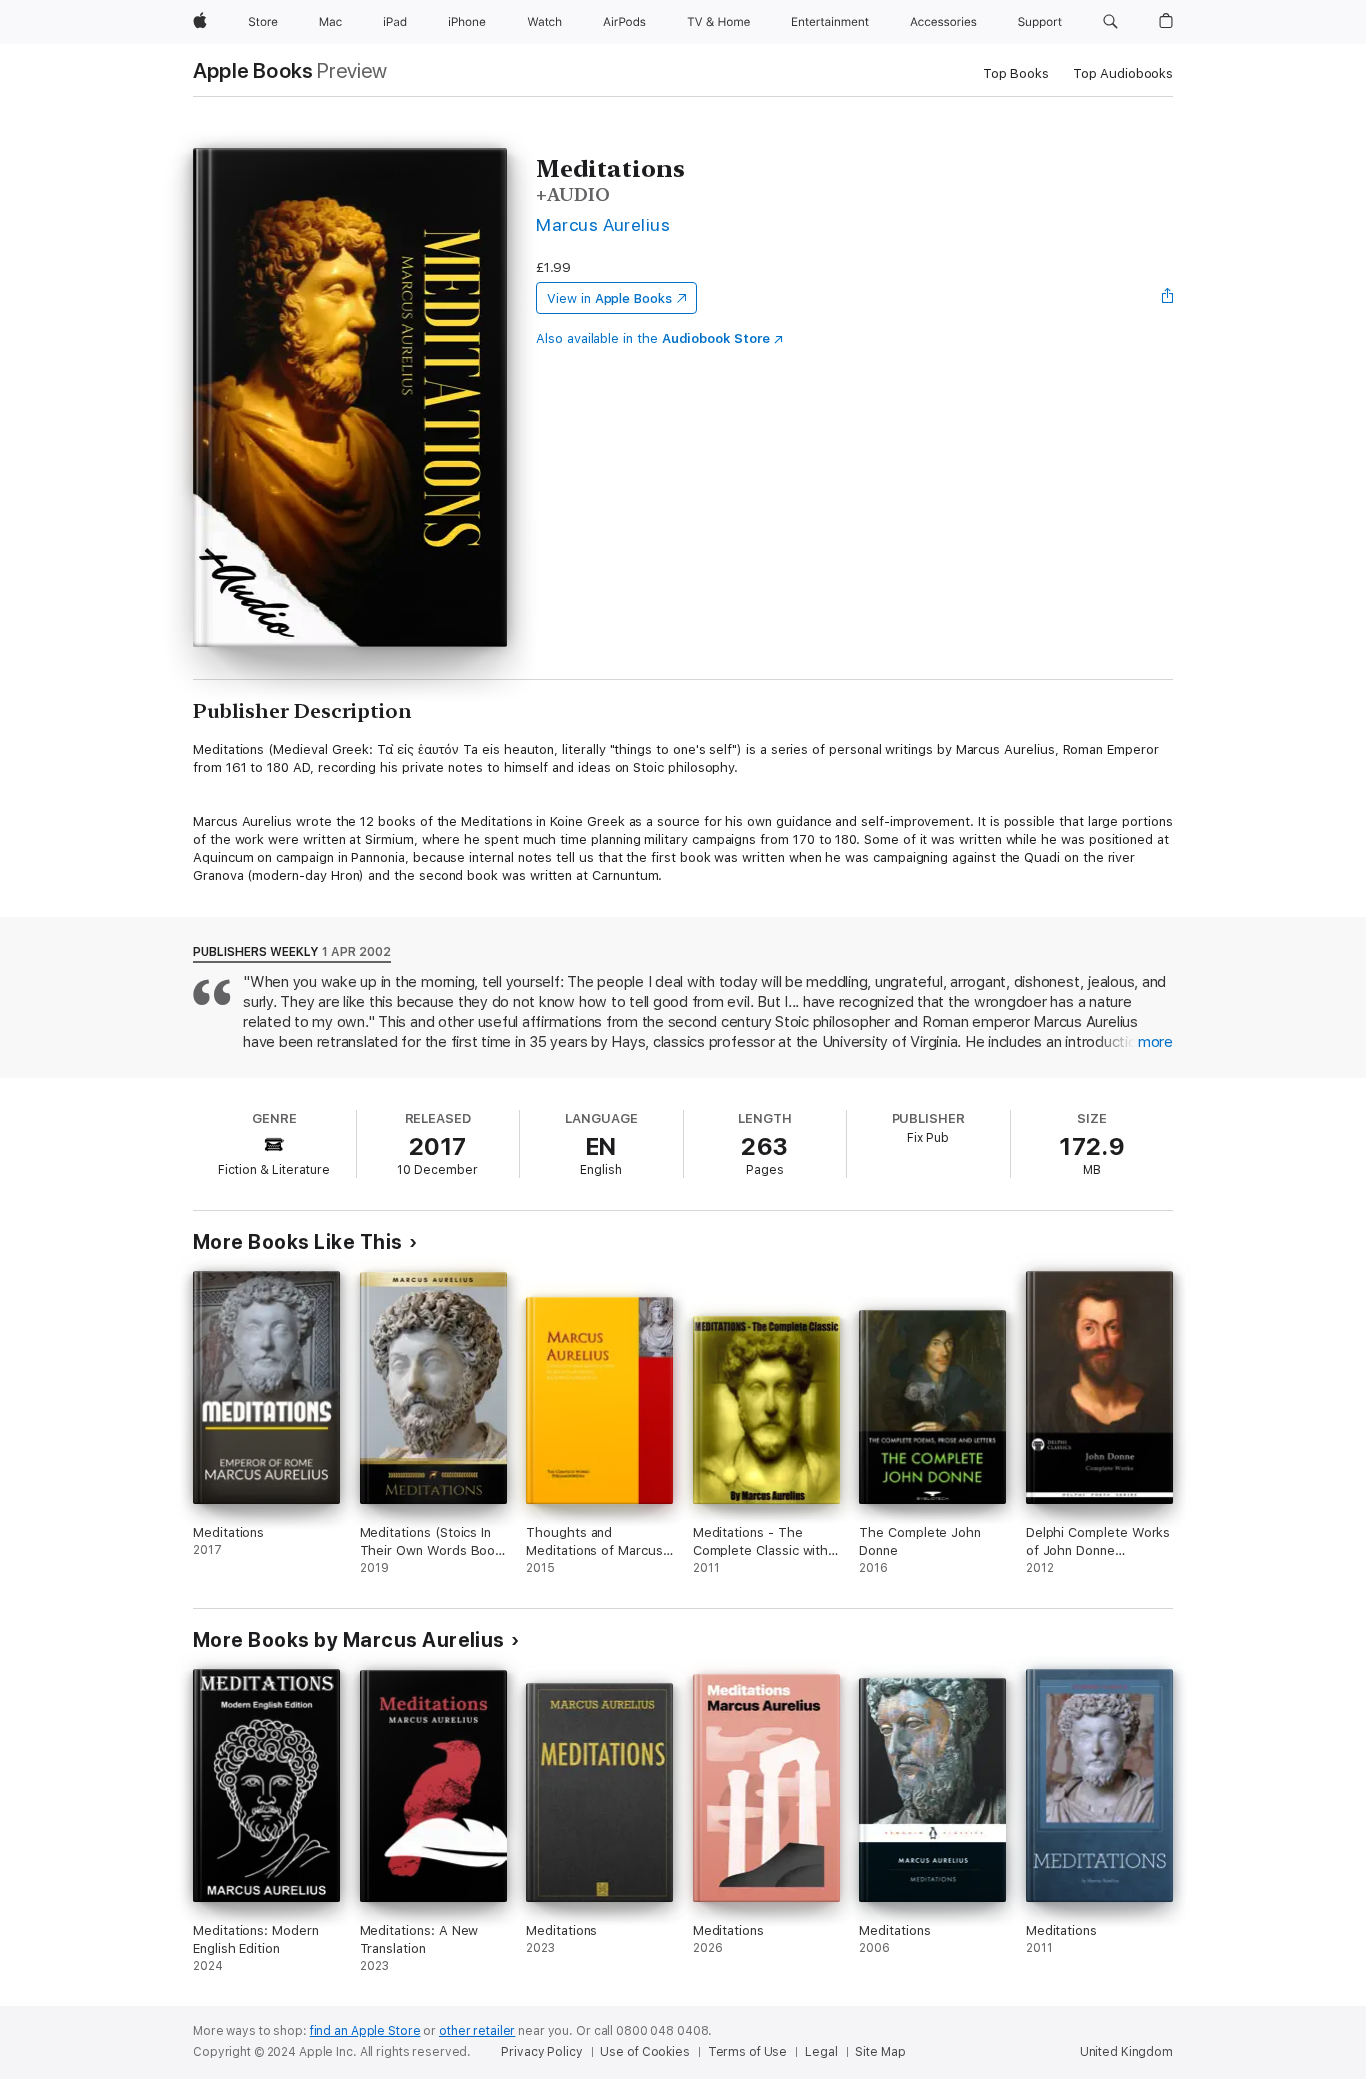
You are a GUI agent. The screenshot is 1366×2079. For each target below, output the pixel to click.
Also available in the (653, 338)
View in (609, 298)
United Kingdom (1126, 2052)
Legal (821, 2052)
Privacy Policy (541, 2052)
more (1155, 1042)
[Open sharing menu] (1168, 298)
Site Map (880, 2052)
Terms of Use (748, 2052)
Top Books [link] (1016, 73)
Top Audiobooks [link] (1123, 73)
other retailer (477, 2031)
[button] (1110, 22)
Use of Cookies (644, 2052)
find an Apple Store (365, 2031)
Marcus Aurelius (603, 224)
